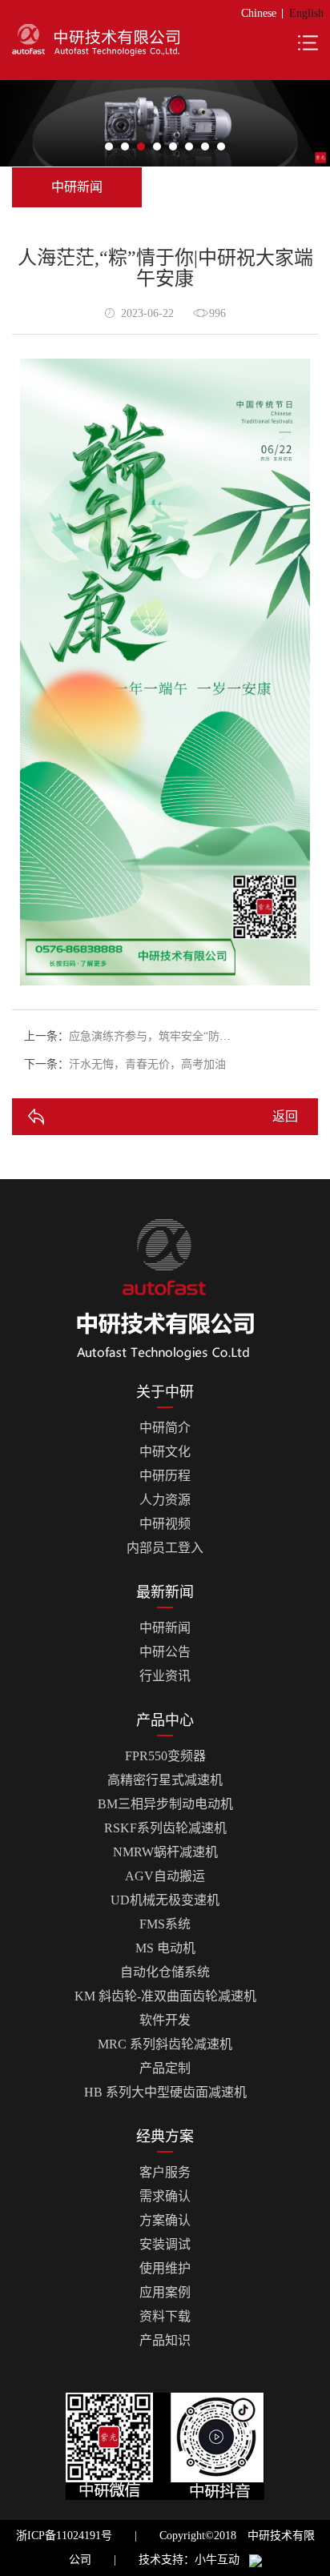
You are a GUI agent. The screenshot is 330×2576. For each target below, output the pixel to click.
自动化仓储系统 (165, 1972)
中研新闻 (165, 1628)
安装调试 (165, 2244)
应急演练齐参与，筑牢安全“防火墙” (158, 1036)
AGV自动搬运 (165, 1876)
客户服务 (165, 2172)
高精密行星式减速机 (165, 1780)
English (306, 13)
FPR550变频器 (165, 1756)
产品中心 (165, 1720)
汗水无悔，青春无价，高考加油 (147, 1064)
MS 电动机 (165, 1948)
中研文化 (165, 1452)
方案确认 (165, 2220)
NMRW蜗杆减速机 (165, 1852)
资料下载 (165, 2316)
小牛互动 (217, 2560)
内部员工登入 (165, 1548)
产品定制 (165, 2068)
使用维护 (165, 2268)
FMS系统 (165, 1924)
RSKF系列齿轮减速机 (165, 1828)
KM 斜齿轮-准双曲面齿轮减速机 (165, 1996)
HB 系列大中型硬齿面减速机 (165, 2092)
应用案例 (165, 2292)
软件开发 (165, 2020)
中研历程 (165, 1476)
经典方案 (165, 2137)
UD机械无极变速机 (165, 1900)
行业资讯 (165, 1676)
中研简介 (165, 1428)
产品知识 (165, 2340)
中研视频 (165, 1524)
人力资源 (165, 1500)
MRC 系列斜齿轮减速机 (165, 2044)
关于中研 (165, 1392)
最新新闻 (165, 1592)
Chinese (259, 13)
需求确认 (165, 2196)
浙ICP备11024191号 (64, 2536)
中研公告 (165, 1652)
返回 (285, 1116)
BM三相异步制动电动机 (165, 1804)
